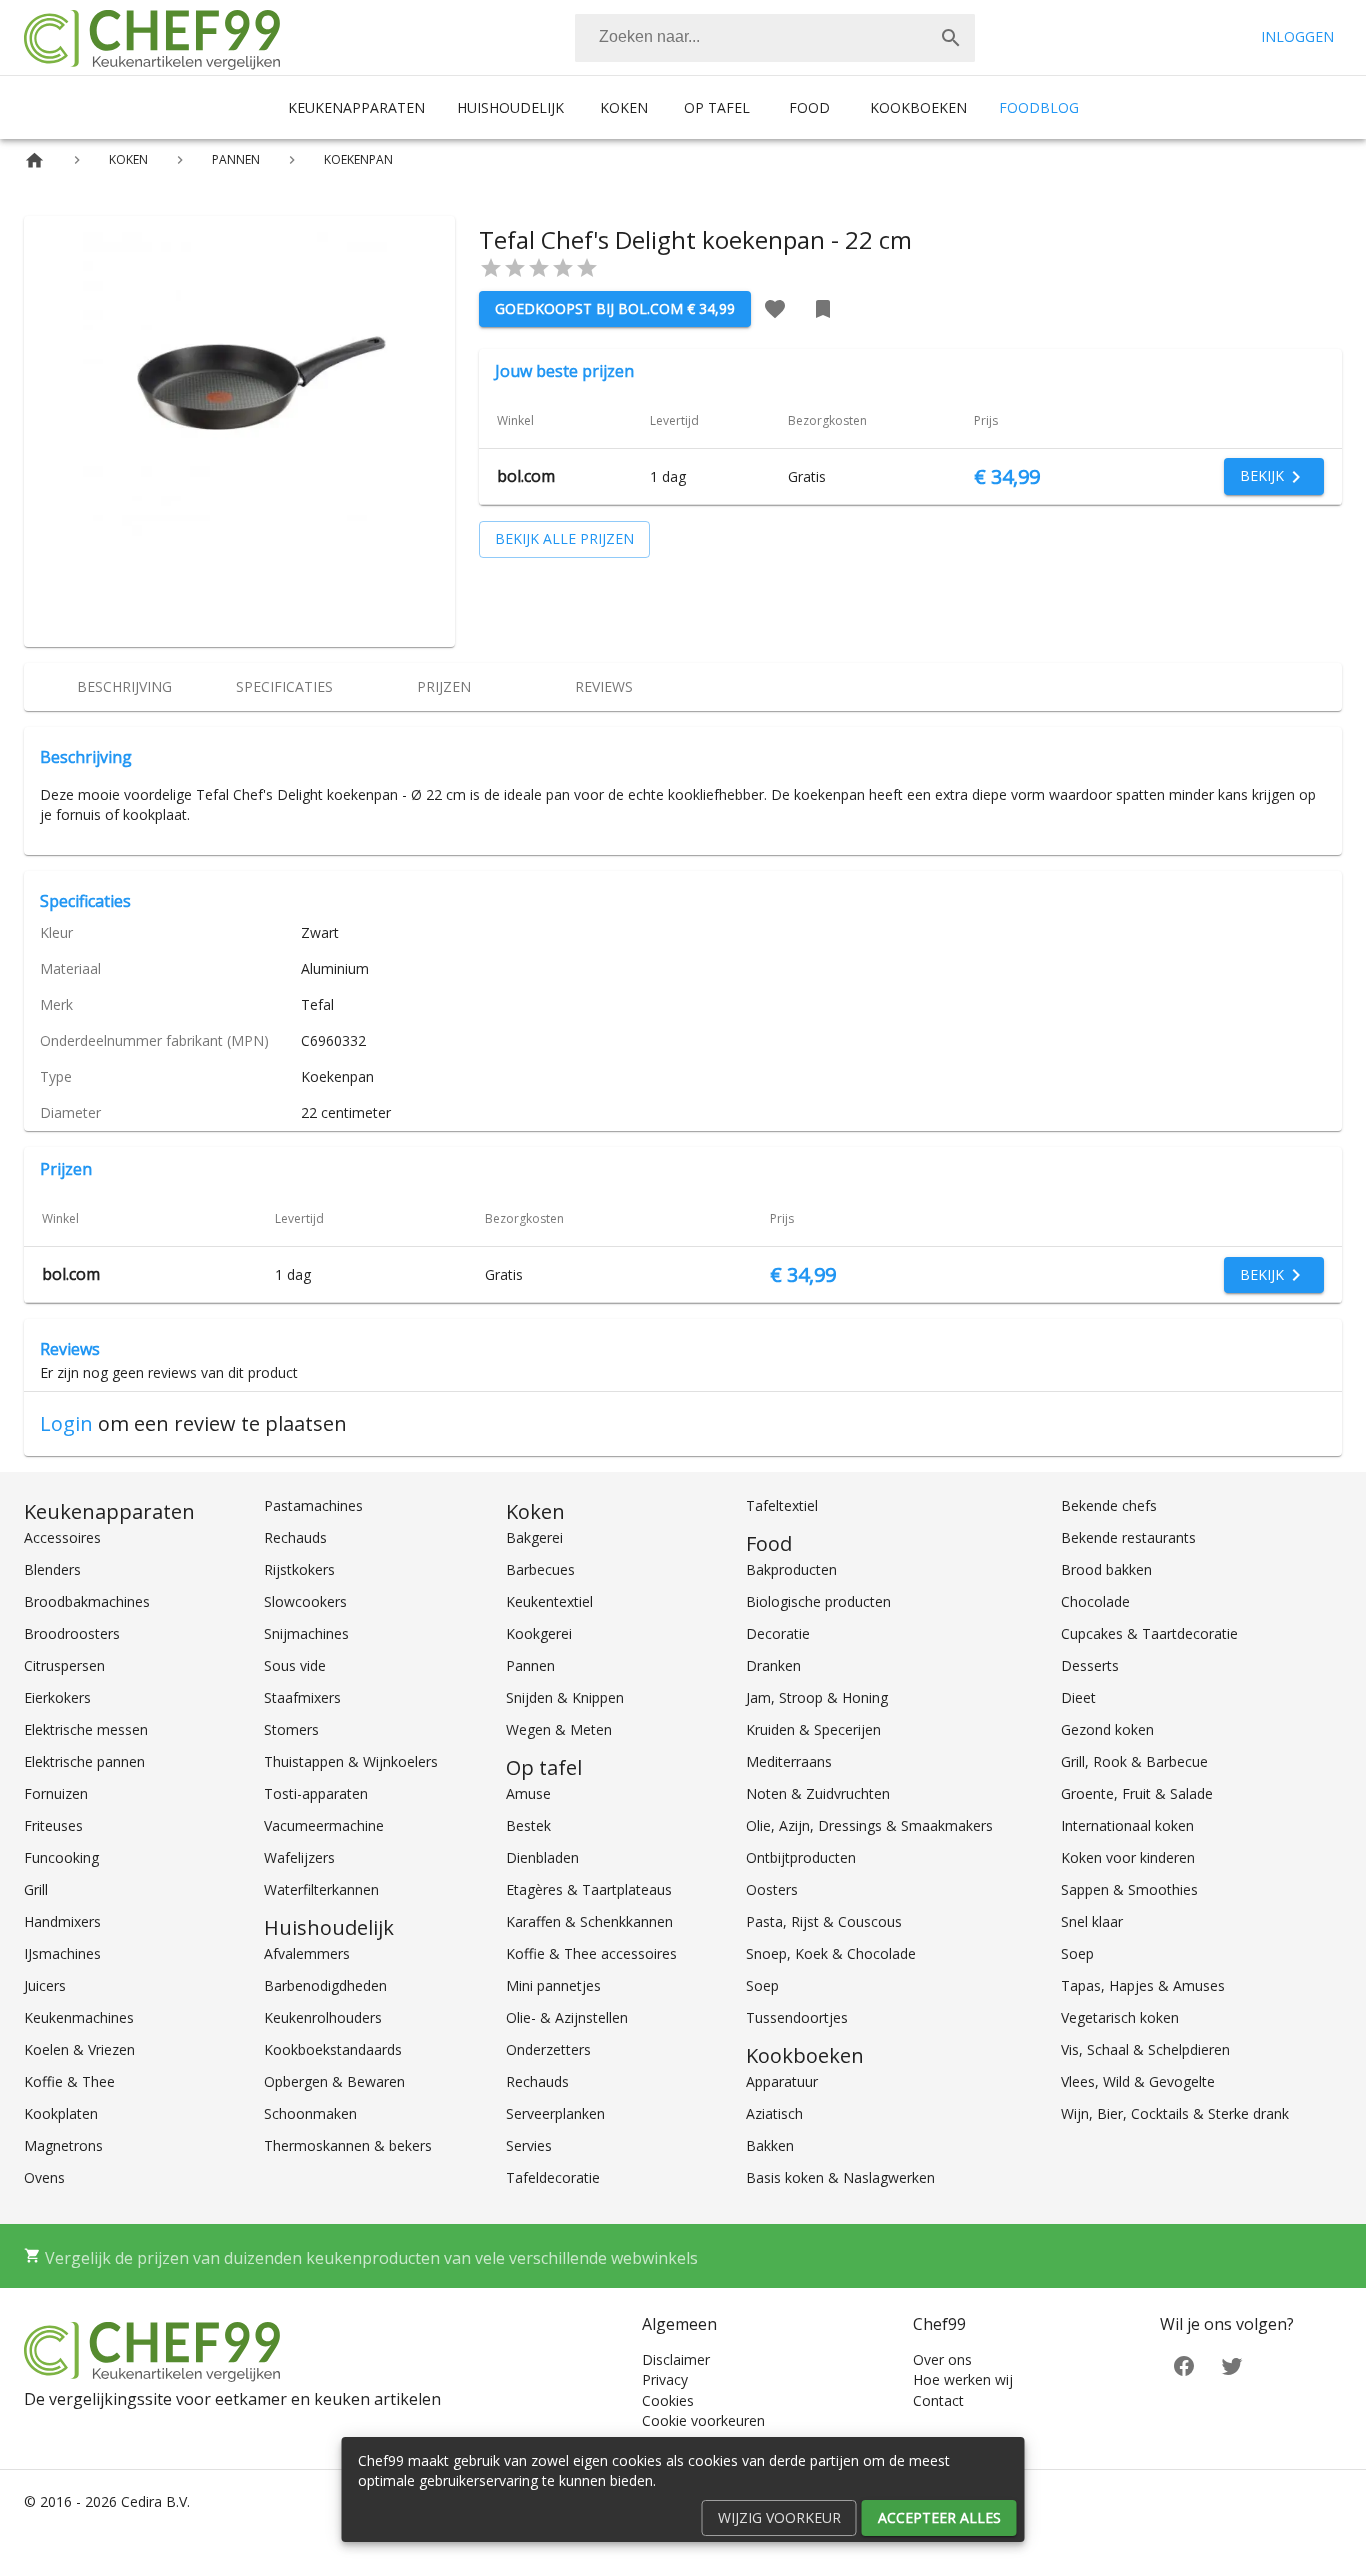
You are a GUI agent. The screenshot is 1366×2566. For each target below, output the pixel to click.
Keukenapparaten (356, 107)
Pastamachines (313, 1505)
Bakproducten (791, 1569)
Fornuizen (56, 1793)
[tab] (124, 687)
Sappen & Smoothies (1129, 1889)
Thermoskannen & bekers (348, 2145)
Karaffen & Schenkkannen (589, 1921)
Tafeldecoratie (553, 2177)
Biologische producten (818, 1601)
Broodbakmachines (87, 1601)
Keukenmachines (79, 2017)
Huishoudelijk (510, 107)
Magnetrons (63, 2145)
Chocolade (1095, 1601)
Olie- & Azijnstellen (567, 2017)
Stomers (291, 1729)
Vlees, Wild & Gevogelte (1138, 2081)
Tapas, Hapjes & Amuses (1143, 1985)
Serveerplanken (555, 2113)
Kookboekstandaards (333, 2049)
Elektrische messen (86, 1729)
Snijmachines (306, 1633)
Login (66, 1423)
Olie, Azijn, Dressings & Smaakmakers (869, 1825)
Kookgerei (539, 1633)
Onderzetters (548, 2049)
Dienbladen (542, 1857)
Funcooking (61, 1857)
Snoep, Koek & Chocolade (831, 1953)
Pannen (530, 1665)
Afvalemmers (307, 1953)
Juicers (45, 1985)
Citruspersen (64, 1665)
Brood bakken (1106, 1569)
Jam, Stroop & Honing (817, 1697)
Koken (624, 107)
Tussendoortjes (797, 2017)
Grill (36, 1889)
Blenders (52, 1569)
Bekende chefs (1109, 1505)
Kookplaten (61, 2113)
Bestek (528, 1825)
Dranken (773, 1665)
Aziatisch (774, 2113)
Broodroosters (72, 1633)
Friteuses (53, 1825)
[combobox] (775, 38)
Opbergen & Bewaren (334, 2081)
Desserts (1090, 1665)
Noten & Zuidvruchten (818, 1793)
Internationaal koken (1127, 1825)
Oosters (772, 1889)
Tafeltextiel (782, 1505)
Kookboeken (918, 107)
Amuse (528, 1793)
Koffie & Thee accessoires (591, 1953)
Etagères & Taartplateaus (589, 1889)
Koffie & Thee (69, 2081)
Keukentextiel (549, 1601)
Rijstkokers (299, 1569)
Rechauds (295, 1537)
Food (809, 107)
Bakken (770, 2145)
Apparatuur (782, 2081)
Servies (529, 2145)
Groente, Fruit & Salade (1137, 1793)
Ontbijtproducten (801, 1857)
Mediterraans (789, 1761)
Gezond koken (1107, 1729)
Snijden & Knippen (565, 1697)
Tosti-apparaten (316, 1793)
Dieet (1078, 1697)
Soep (762, 1985)
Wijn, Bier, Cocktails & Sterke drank (1175, 2113)
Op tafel (717, 107)
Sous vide (295, 1665)
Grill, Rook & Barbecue (1134, 1761)
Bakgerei (534, 1537)
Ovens (44, 2177)
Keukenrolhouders (323, 2017)
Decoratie (778, 1633)
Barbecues (540, 1569)
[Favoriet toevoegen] (775, 309)
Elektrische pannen (84, 1761)
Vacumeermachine (324, 1825)
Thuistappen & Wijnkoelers (351, 1761)
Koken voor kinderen (1128, 1857)
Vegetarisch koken (1120, 2017)
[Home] (34, 160)
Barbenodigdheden (325, 1985)
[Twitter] (1232, 2364)
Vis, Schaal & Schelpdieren (1145, 2049)
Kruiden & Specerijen (813, 1729)
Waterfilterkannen (321, 1889)
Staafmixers (302, 1697)
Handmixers (62, 1921)
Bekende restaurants (1128, 1537)
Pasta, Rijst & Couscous (824, 1921)
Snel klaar (1092, 1921)
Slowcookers (305, 1601)
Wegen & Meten (559, 1729)
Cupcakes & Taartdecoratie (1149, 1633)
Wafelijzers (299, 1857)
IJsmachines (62, 1953)
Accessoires (62, 1537)
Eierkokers (57, 1697)
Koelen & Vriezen (79, 2049)
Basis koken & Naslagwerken (840, 2177)
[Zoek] (951, 38)
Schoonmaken (310, 2113)
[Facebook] (1184, 2364)
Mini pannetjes (553, 1985)
